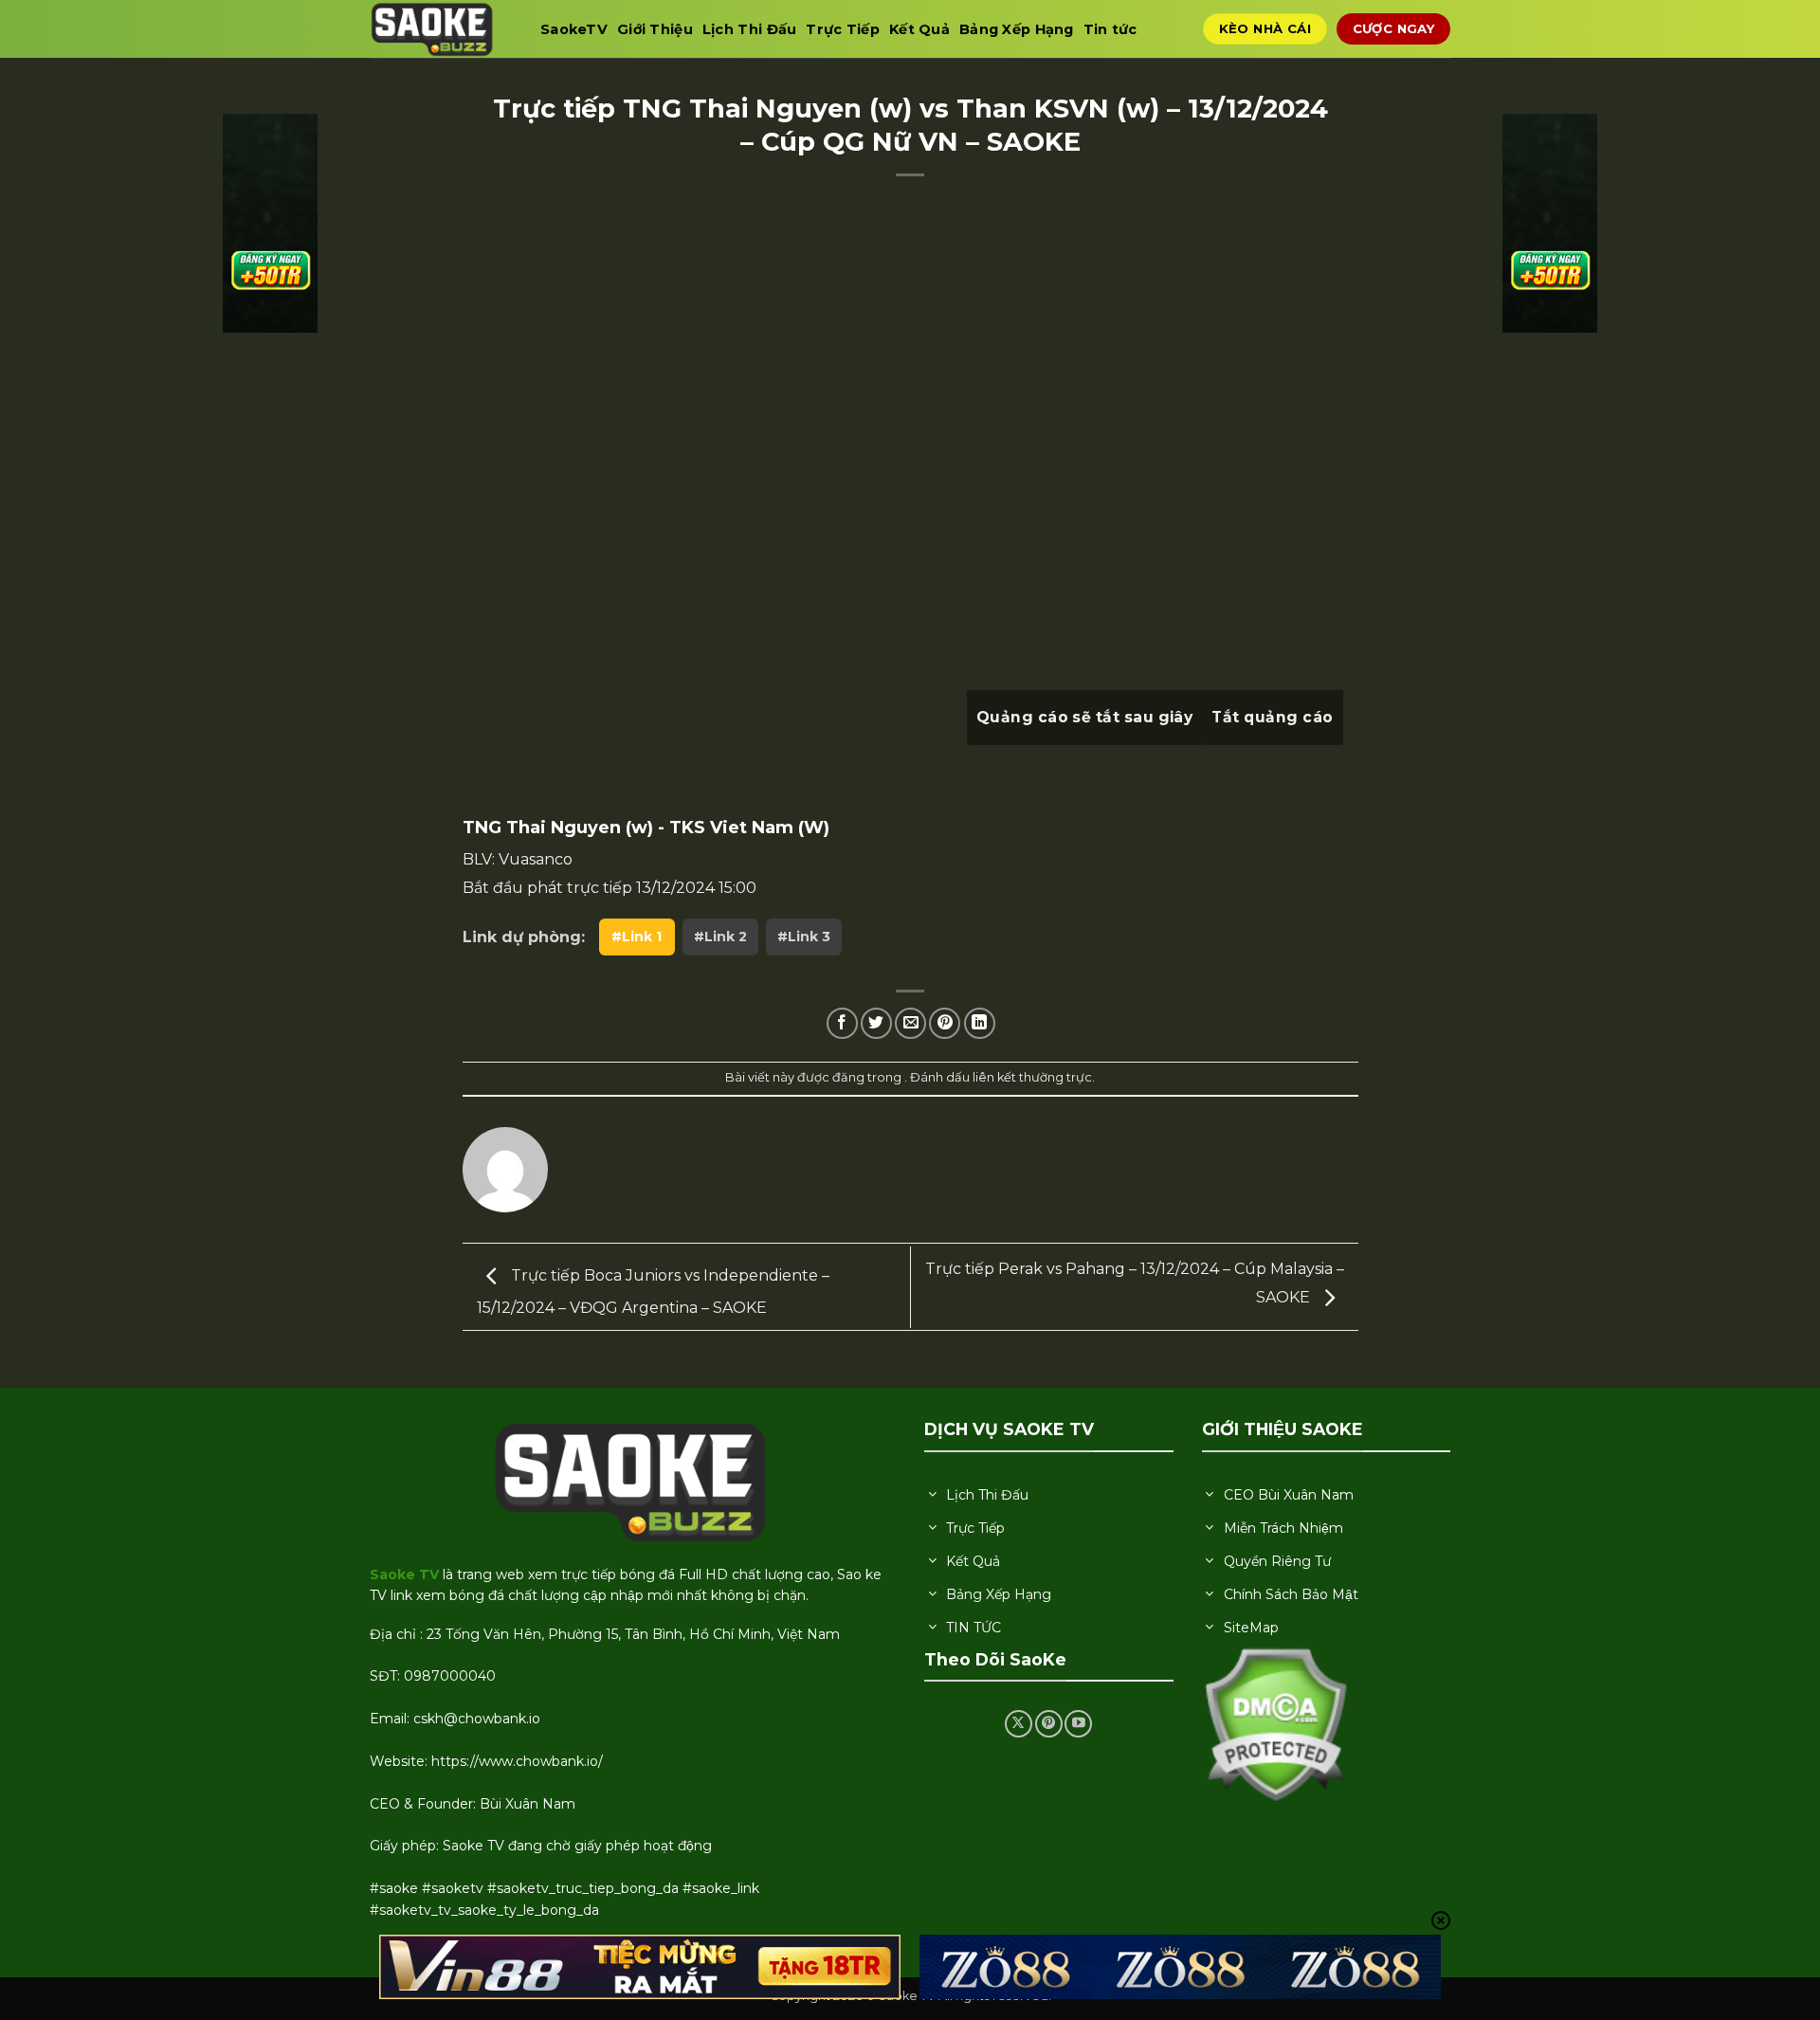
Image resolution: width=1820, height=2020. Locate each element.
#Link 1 (637, 937)
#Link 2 (720, 937)
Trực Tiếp (843, 29)
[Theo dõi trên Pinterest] (1049, 1724)
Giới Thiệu (655, 29)
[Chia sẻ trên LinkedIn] (980, 1023)
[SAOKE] (441, 29)
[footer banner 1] (640, 1967)
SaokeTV (574, 29)
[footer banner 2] (1180, 1967)
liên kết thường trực (1032, 1077)
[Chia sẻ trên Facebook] (842, 1023)
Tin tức (1110, 29)
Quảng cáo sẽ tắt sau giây (1085, 717)
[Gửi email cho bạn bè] (910, 1023)
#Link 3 (804, 937)
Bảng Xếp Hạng (1017, 29)
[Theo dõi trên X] (1019, 1724)
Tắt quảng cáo (1272, 717)
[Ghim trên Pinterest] (945, 1023)
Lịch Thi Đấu (749, 29)
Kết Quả (919, 29)
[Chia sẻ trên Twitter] (876, 1023)
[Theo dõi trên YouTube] (1078, 1724)
